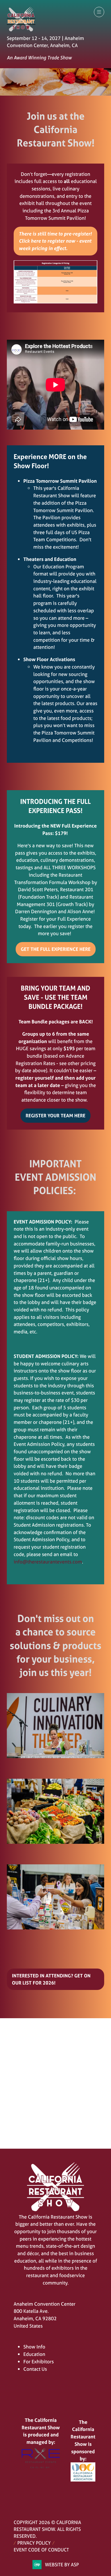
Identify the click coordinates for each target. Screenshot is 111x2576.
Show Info (34, 2347)
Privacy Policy (34, 2543)
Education (34, 2354)
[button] (99, 12)
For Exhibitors (39, 2361)
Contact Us (35, 2369)
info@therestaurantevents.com (48, 1562)
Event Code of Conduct (41, 2550)
